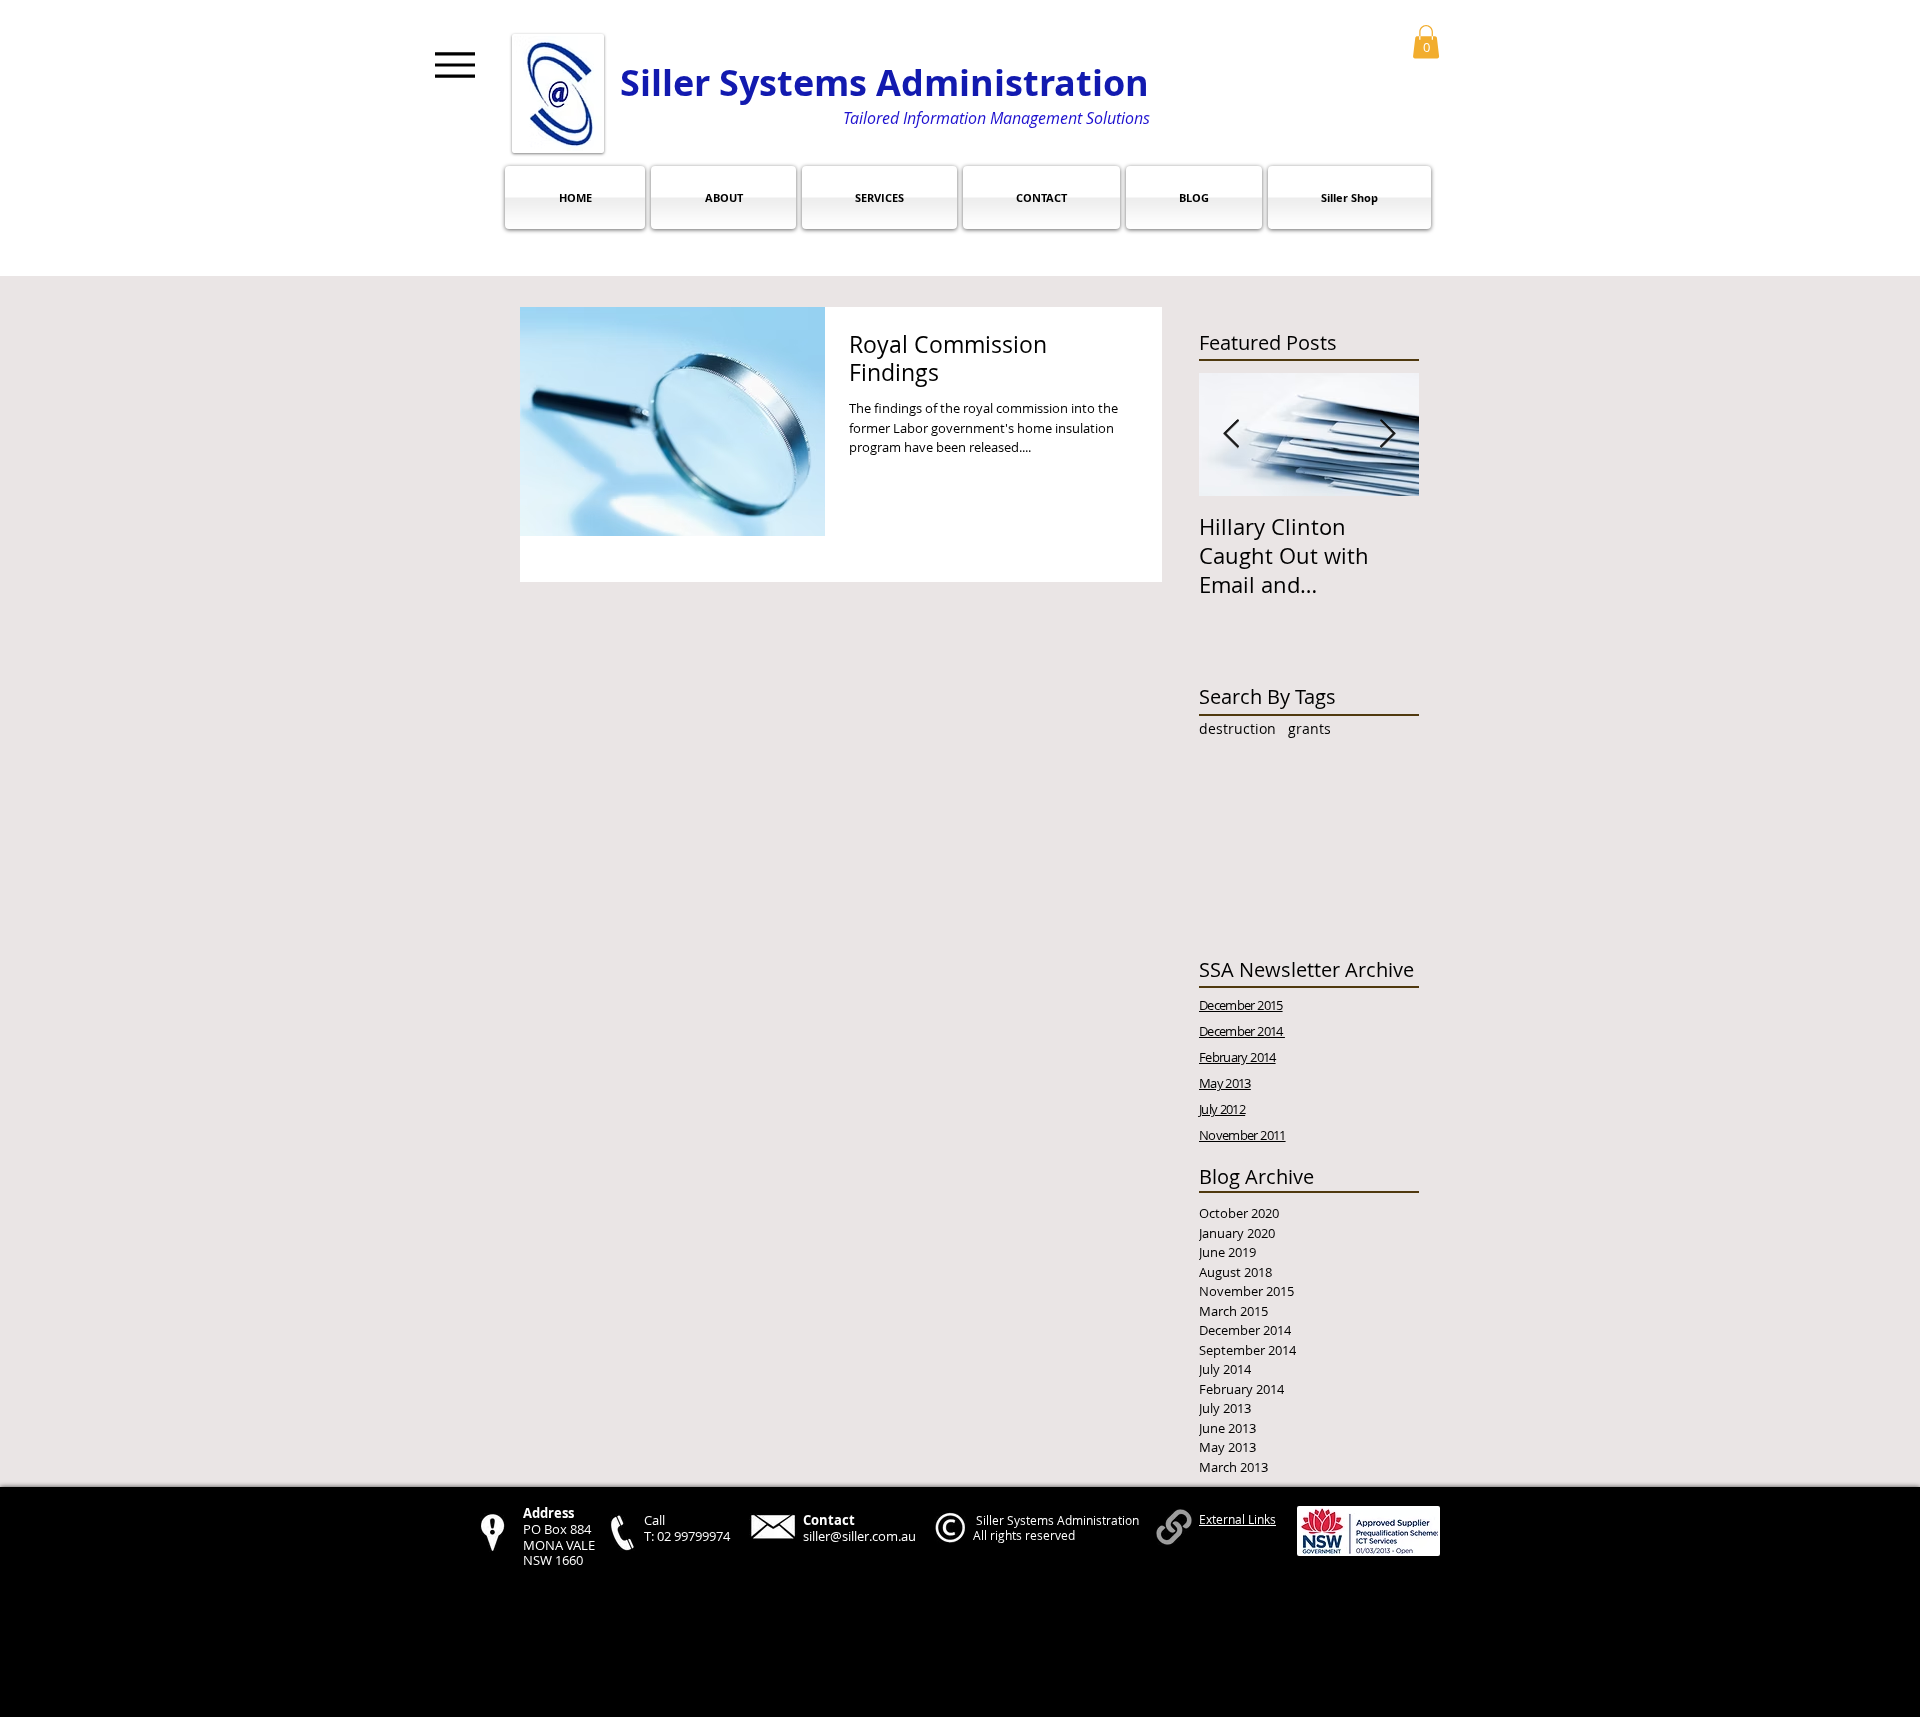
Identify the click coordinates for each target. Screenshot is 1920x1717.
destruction (1237, 728)
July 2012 (1222, 1109)
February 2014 (1237, 1057)
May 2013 (1225, 1083)
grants (1309, 728)
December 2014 (1242, 1031)
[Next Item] (1387, 435)
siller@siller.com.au (859, 1536)
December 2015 (1241, 1005)
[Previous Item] (1231, 435)
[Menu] (454, 64)
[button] (1426, 41)
